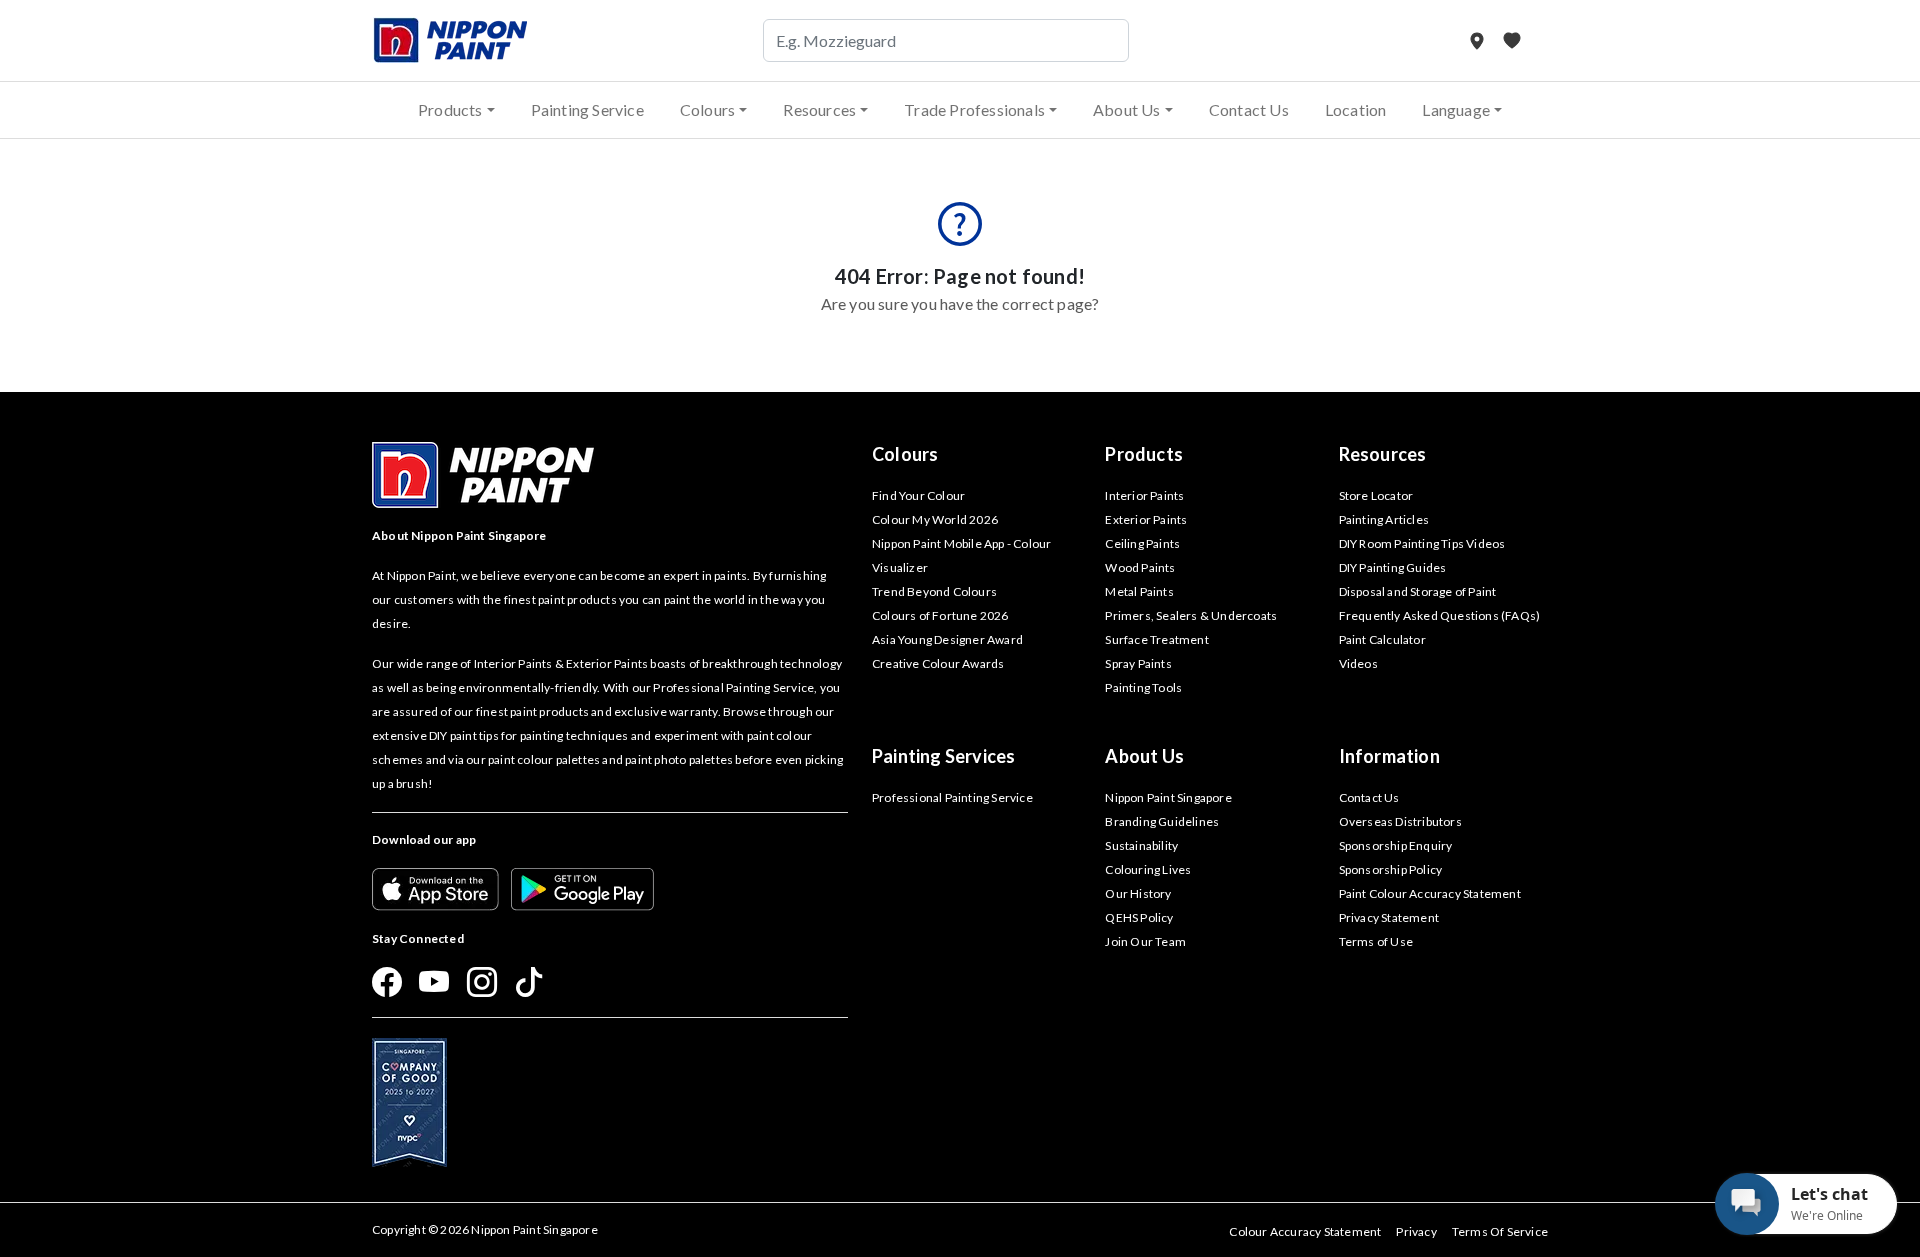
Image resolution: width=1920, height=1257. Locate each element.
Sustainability (1141, 845)
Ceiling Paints (1142, 543)
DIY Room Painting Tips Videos (1422, 543)
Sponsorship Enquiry (1396, 845)
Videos (1358, 663)
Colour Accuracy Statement (1305, 1231)
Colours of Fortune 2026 (940, 615)
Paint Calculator (1382, 639)
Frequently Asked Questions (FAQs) (1440, 615)
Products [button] (450, 109)
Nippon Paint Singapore (1168, 797)
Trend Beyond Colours (934, 591)
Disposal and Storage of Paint (1418, 591)
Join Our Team (1145, 941)
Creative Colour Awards (938, 663)
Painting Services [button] (943, 756)
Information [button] (1389, 756)
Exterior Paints (1146, 519)
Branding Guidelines (1162, 821)
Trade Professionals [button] (974, 109)
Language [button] (1456, 109)
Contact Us (1249, 109)
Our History (1138, 893)
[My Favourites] (1512, 40)
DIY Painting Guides (1393, 567)
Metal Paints (1139, 591)
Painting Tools (1143, 687)
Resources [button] (819, 109)
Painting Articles (1384, 519)
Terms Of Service (1500, 1231)
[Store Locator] (1478, 40)
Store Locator (1376, 495)
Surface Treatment (1156, 639)
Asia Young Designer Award (947, 639)
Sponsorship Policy (1391, 869)
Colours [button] (707, 109)
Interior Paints (1144, 495)
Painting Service (587, 109)
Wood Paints (1140, 567)
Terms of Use (1376, 941)
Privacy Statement (1389, 917)
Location (1356, 109)
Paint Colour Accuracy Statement (1430, 893)
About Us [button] (1127, 109)
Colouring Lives (1148, 869)
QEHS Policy (1139, 917)
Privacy (1416, 1231)
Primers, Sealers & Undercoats (1191, 615)
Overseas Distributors (1400, 821)
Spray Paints (1138, 663)
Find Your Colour (918, 495)
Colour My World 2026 (935, 519)
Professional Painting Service (952, 797)
